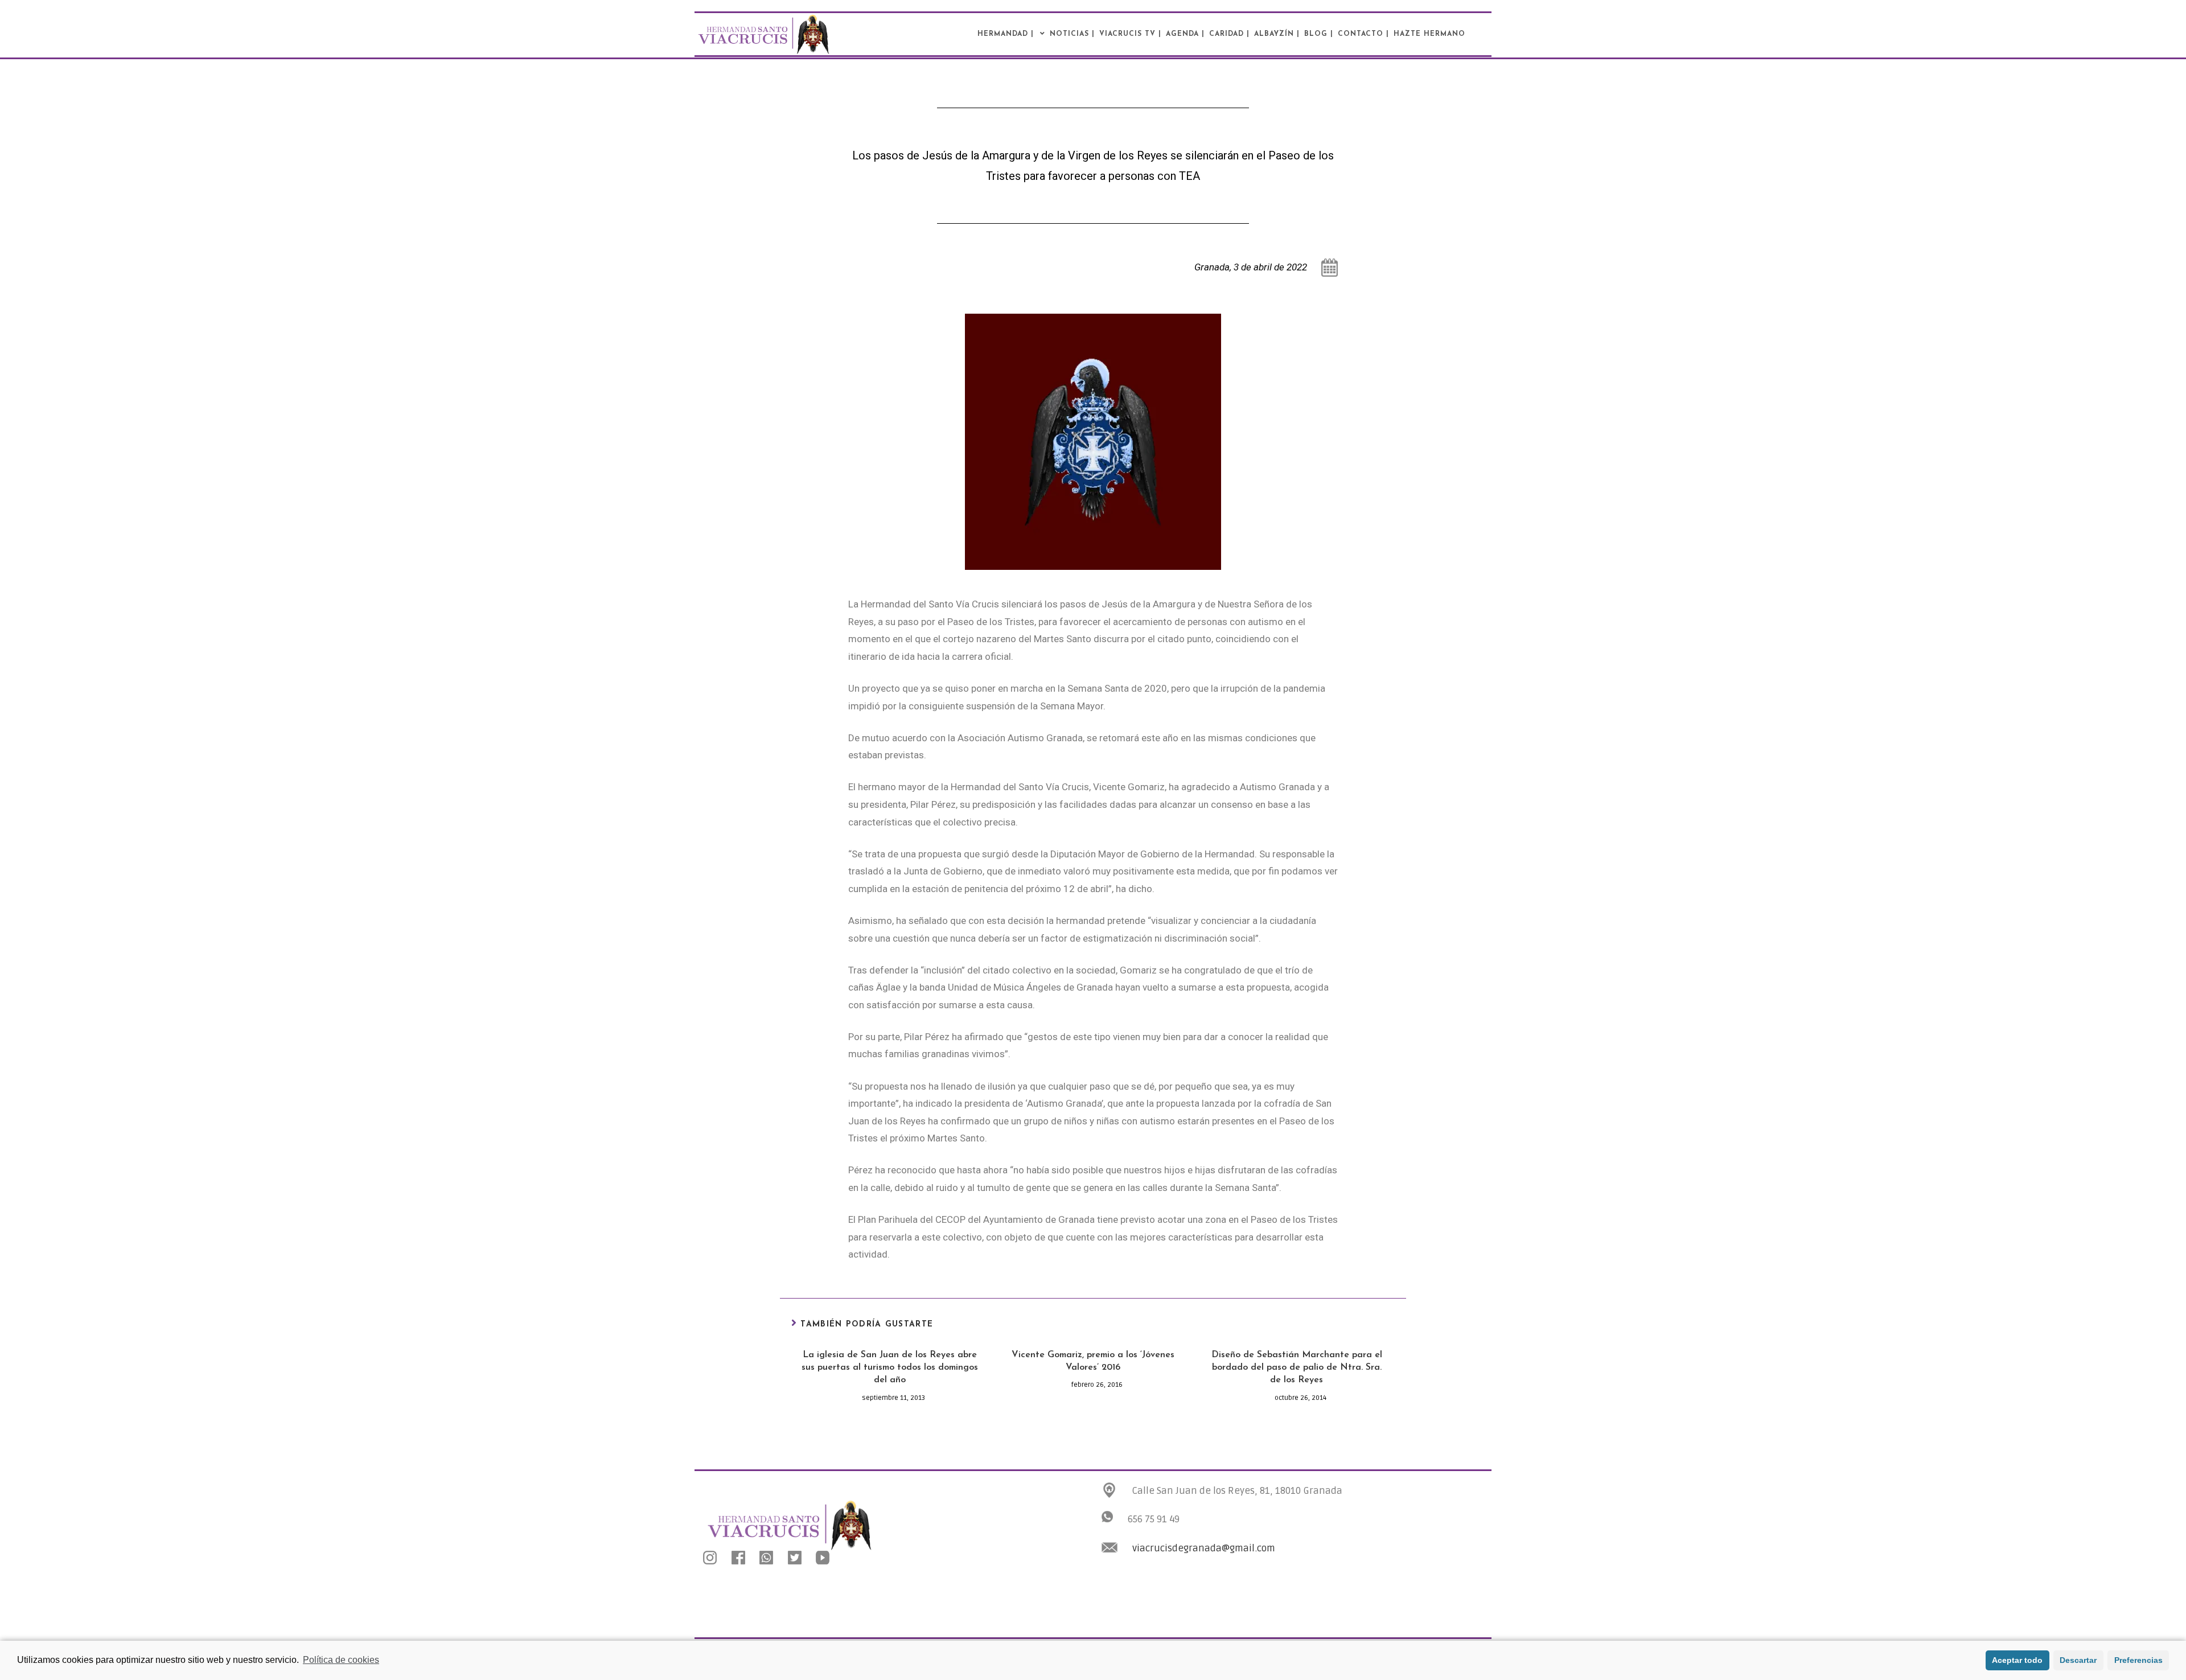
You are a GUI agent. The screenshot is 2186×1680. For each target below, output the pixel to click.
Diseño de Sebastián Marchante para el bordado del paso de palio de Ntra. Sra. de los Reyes (1297, 1368)
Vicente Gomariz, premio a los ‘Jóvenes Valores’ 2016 (1093, 1361)
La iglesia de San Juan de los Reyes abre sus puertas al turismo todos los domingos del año (890, 1368)
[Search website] (1495, 34)
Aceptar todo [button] (2017, 1660)
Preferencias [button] (2138, 1660)
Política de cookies (341, 1660)
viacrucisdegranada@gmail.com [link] (1204, 1548)
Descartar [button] (2078, 1660)
